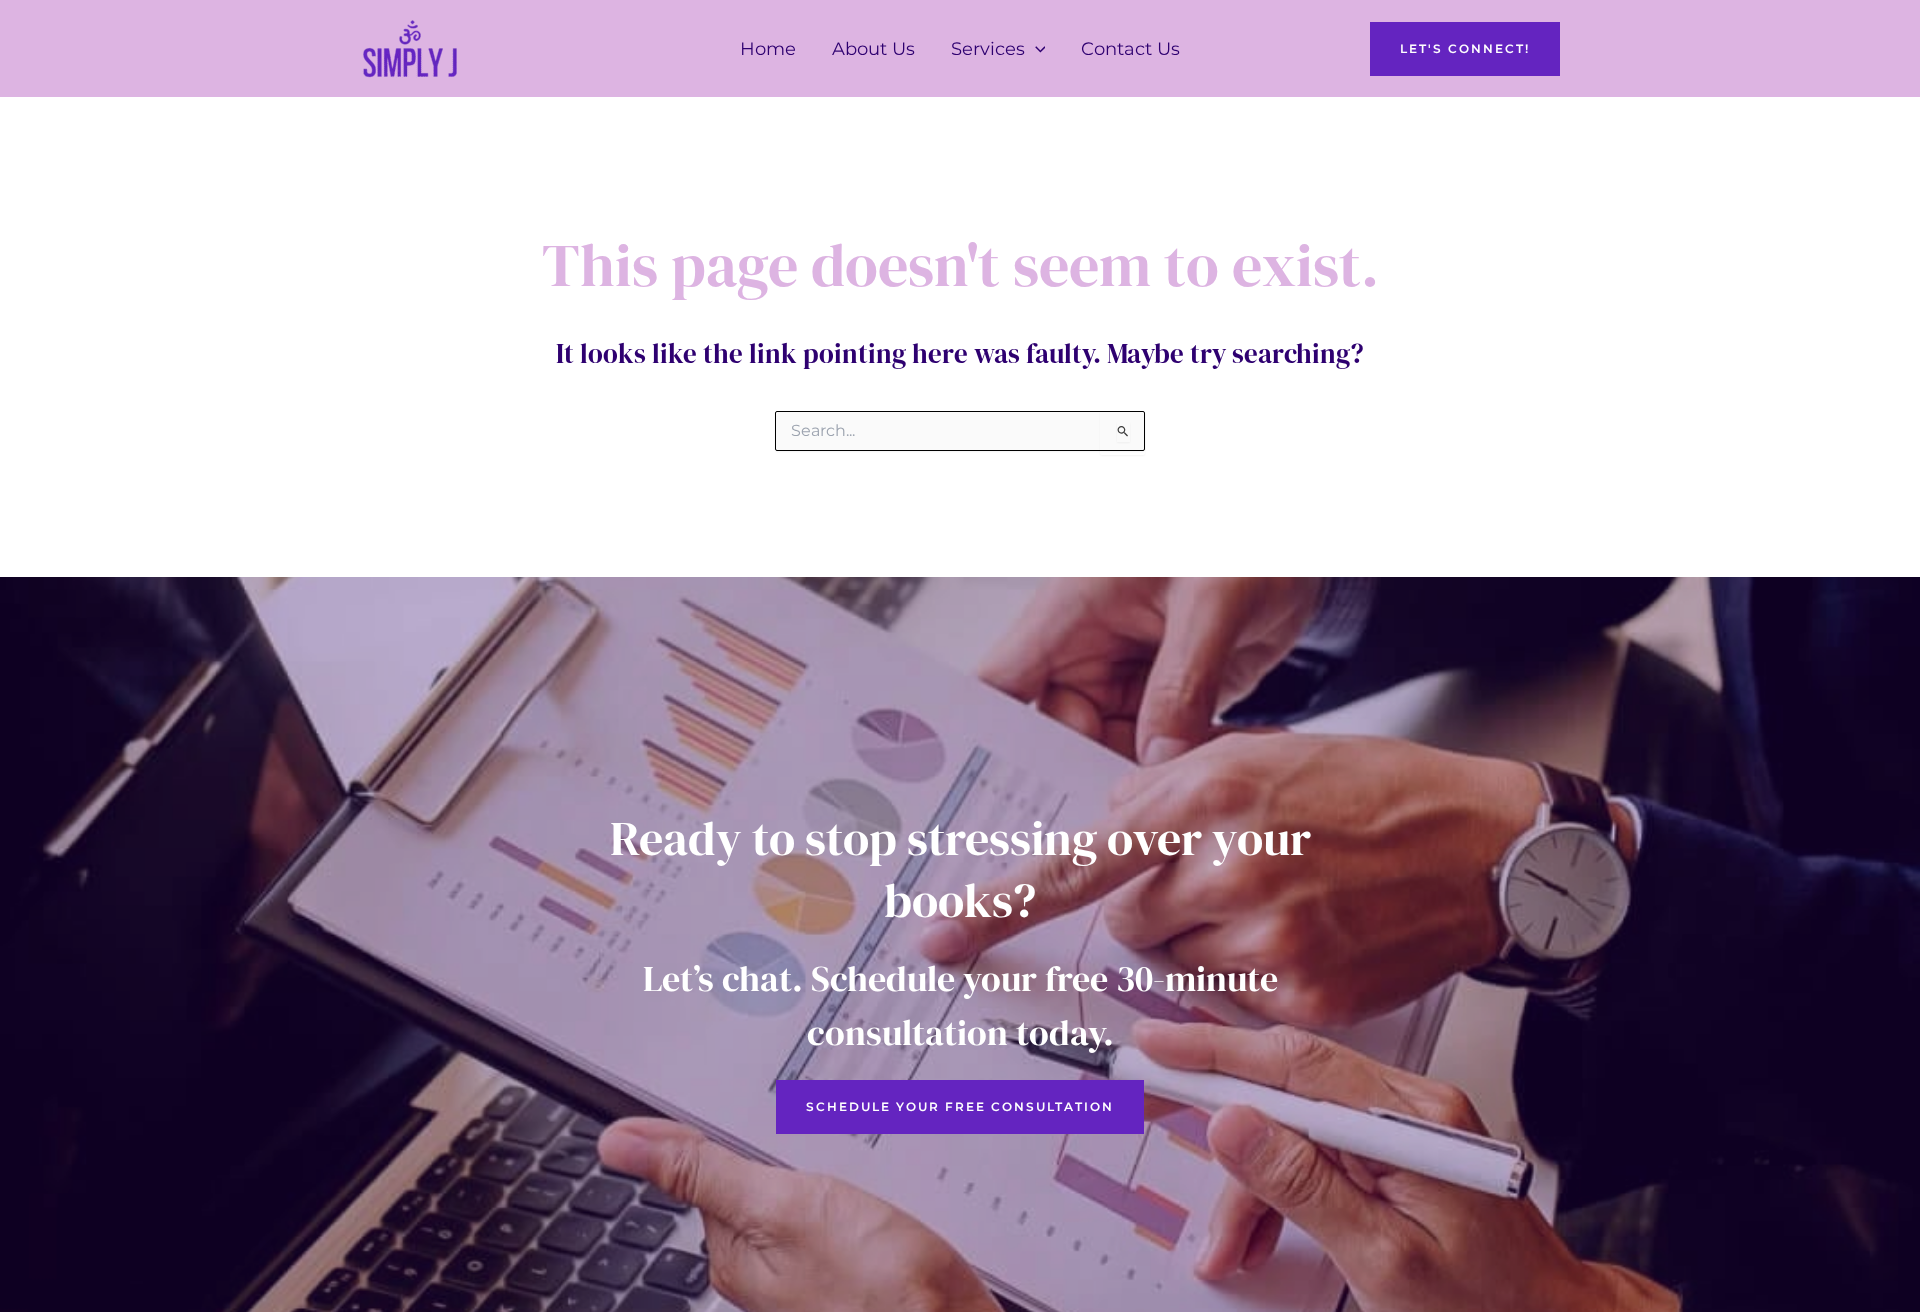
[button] (1035, 49)
